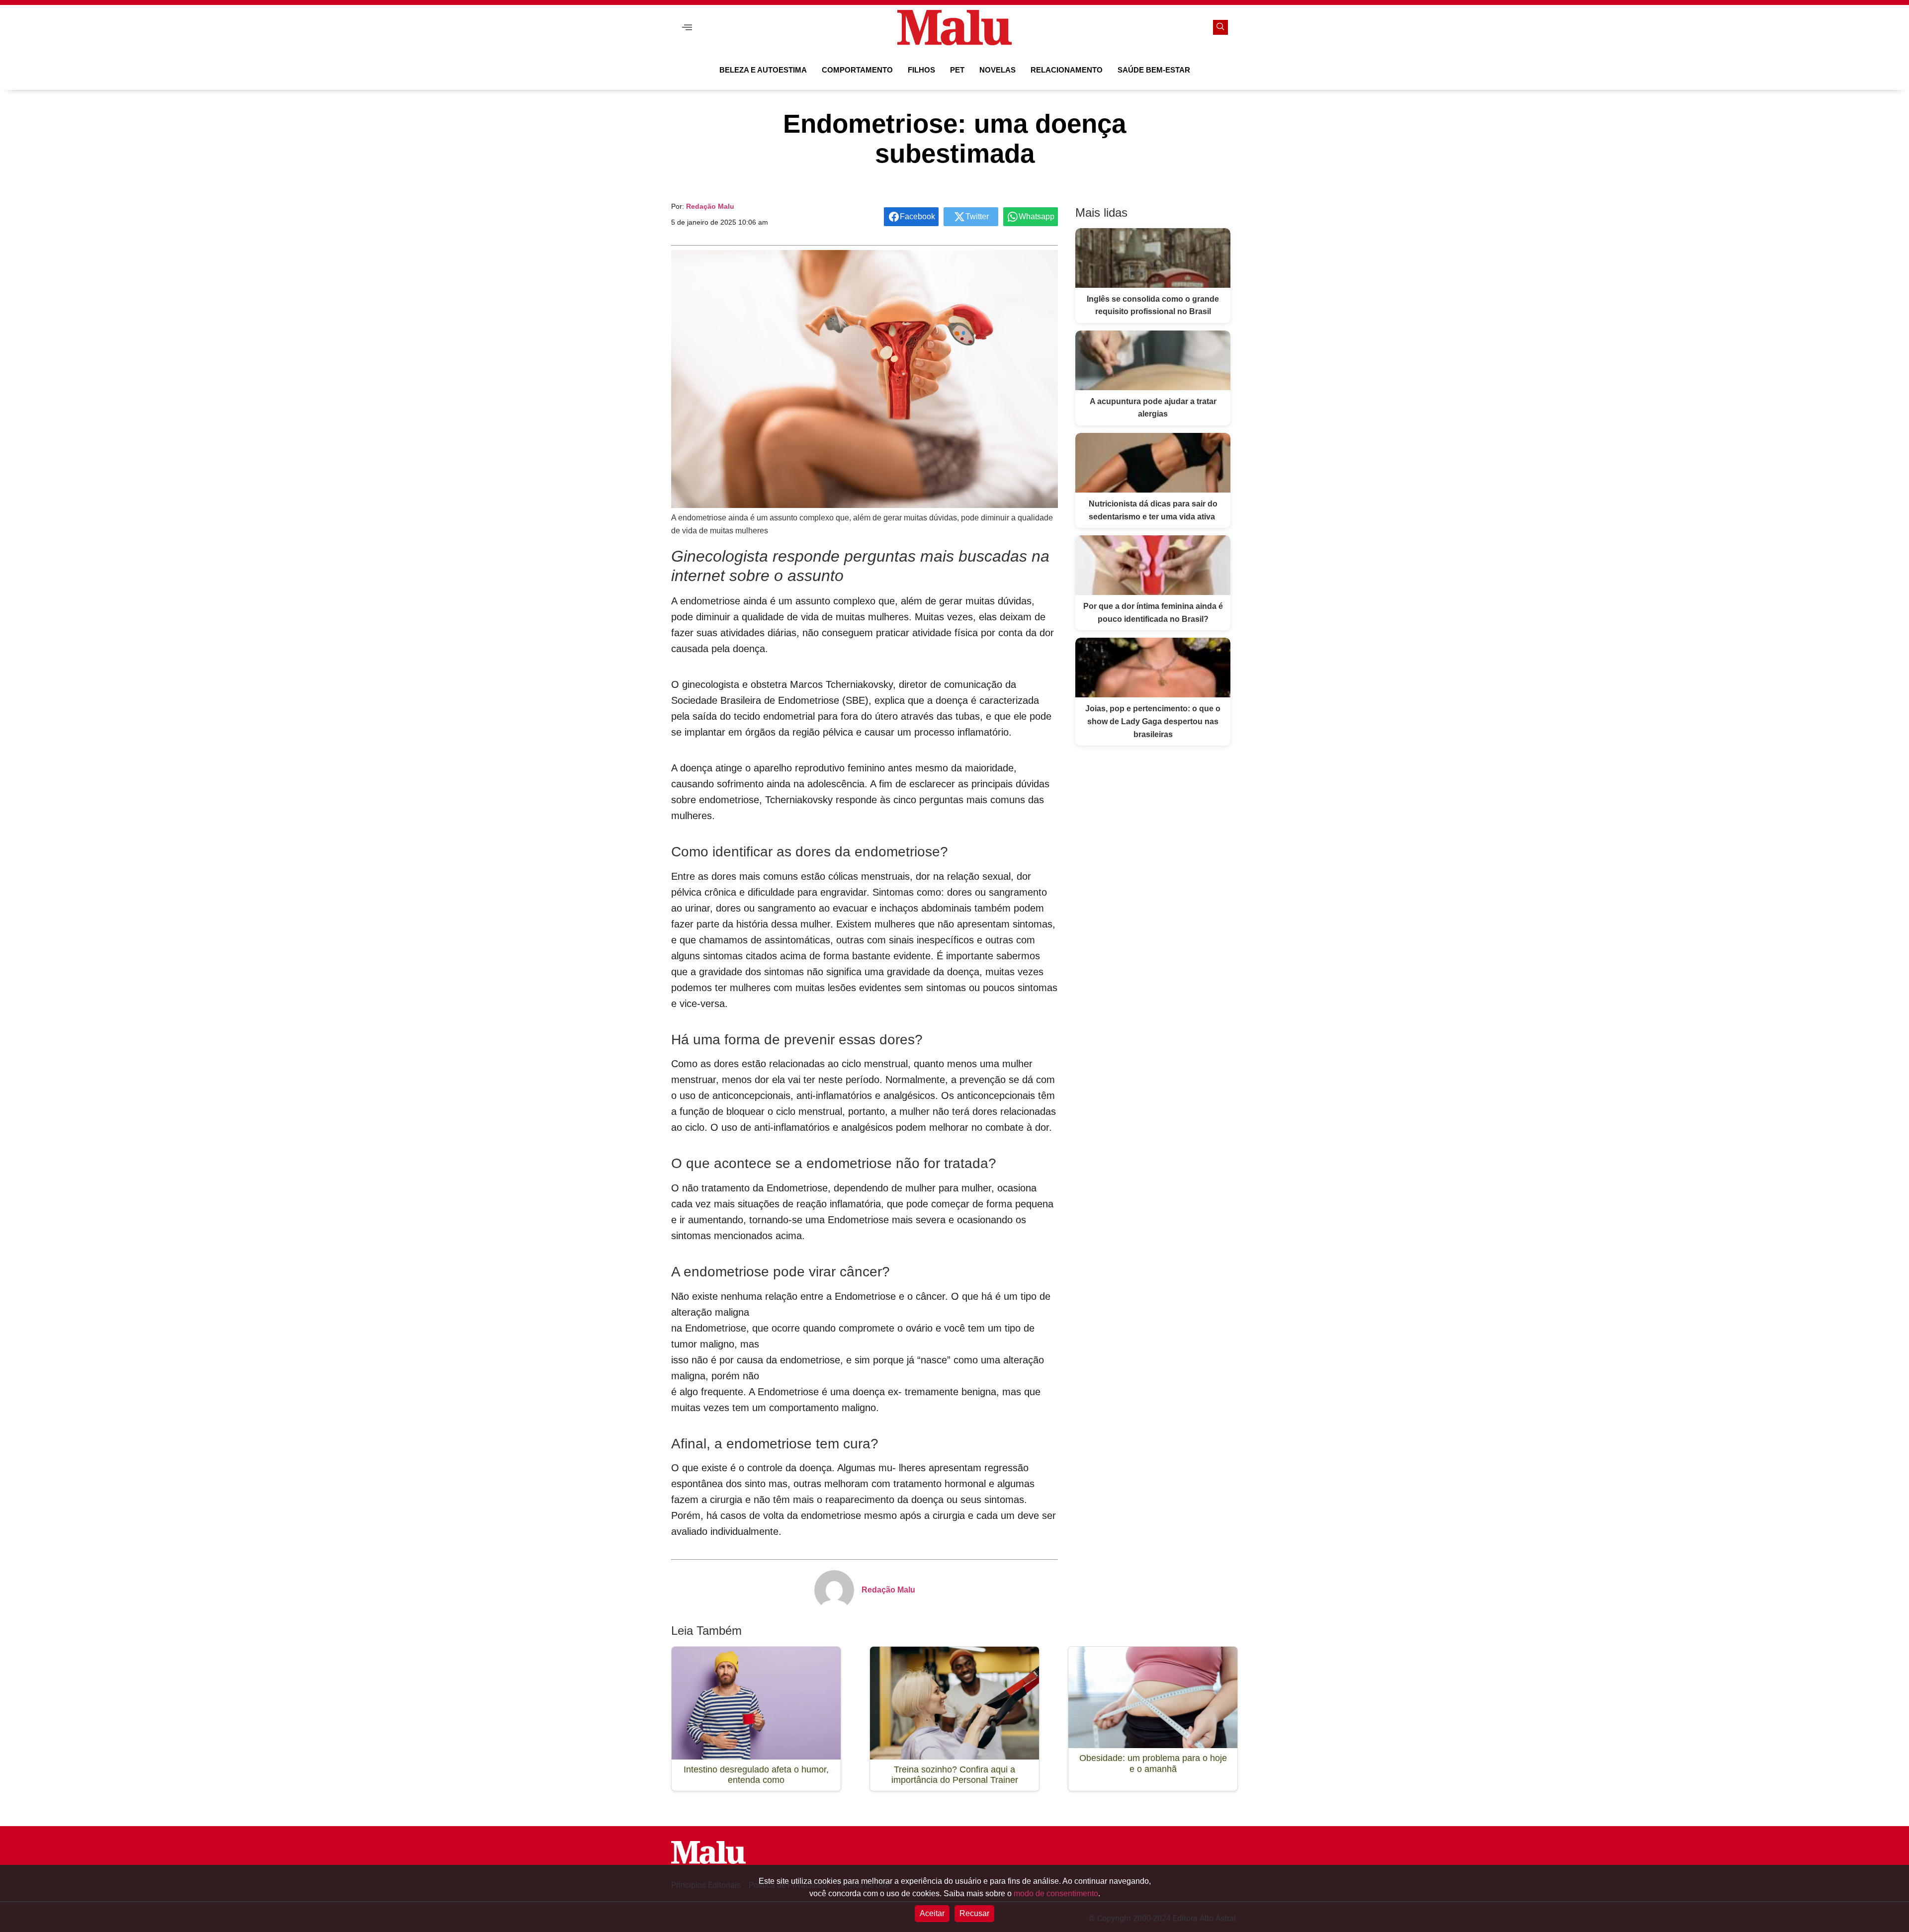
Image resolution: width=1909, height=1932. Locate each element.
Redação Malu (710, 206)
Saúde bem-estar (1154, 70)
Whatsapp (1037, 216)
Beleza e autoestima (763, 70)
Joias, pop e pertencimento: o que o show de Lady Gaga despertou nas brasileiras (1153, 721)
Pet (957, 70)
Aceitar (932, 1913)
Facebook (917, 216)
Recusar (974, 1913)
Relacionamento (1067, 70)
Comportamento (857, 70)
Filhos (921, 70)
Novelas (998, 70)
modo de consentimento (1056, 1893)
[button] (687, 28)
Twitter (977, 216)
